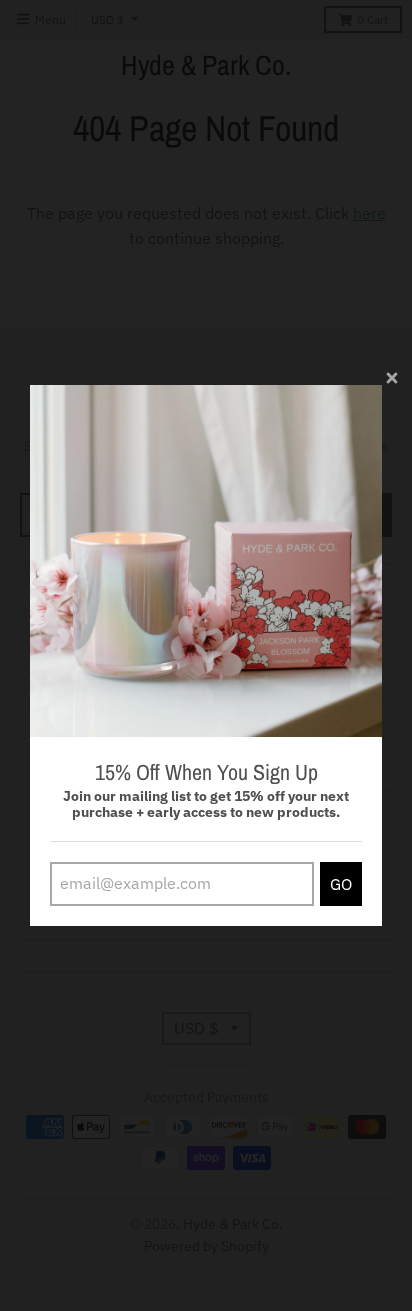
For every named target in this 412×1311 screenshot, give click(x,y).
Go (341, 884)
